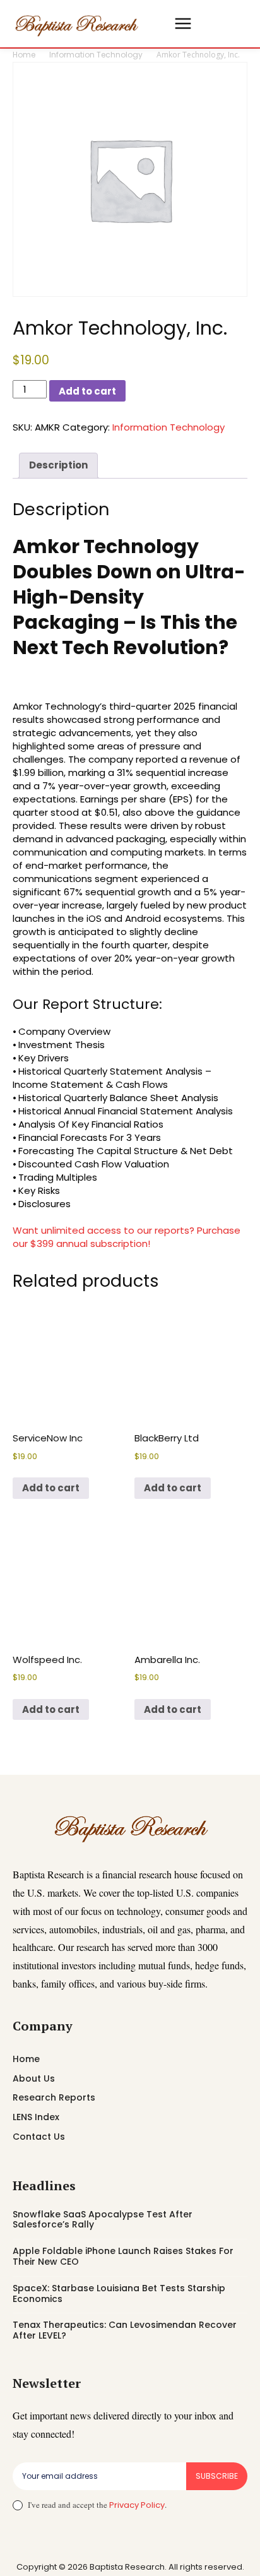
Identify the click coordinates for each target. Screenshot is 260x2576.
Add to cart (87, 391)
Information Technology (96, 55)
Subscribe (217, 2476)
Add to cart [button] (51, 1488)
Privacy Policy (137, 2505)
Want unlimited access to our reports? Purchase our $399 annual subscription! (127, 1237)
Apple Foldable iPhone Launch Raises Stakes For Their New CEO (123, 2256)
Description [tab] (58, 465)
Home (24, 55)
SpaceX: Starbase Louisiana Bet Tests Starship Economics (119, 2293)
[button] (158, 24)
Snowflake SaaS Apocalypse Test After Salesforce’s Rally (103, 2220)
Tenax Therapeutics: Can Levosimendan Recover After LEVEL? (125, 2330)
